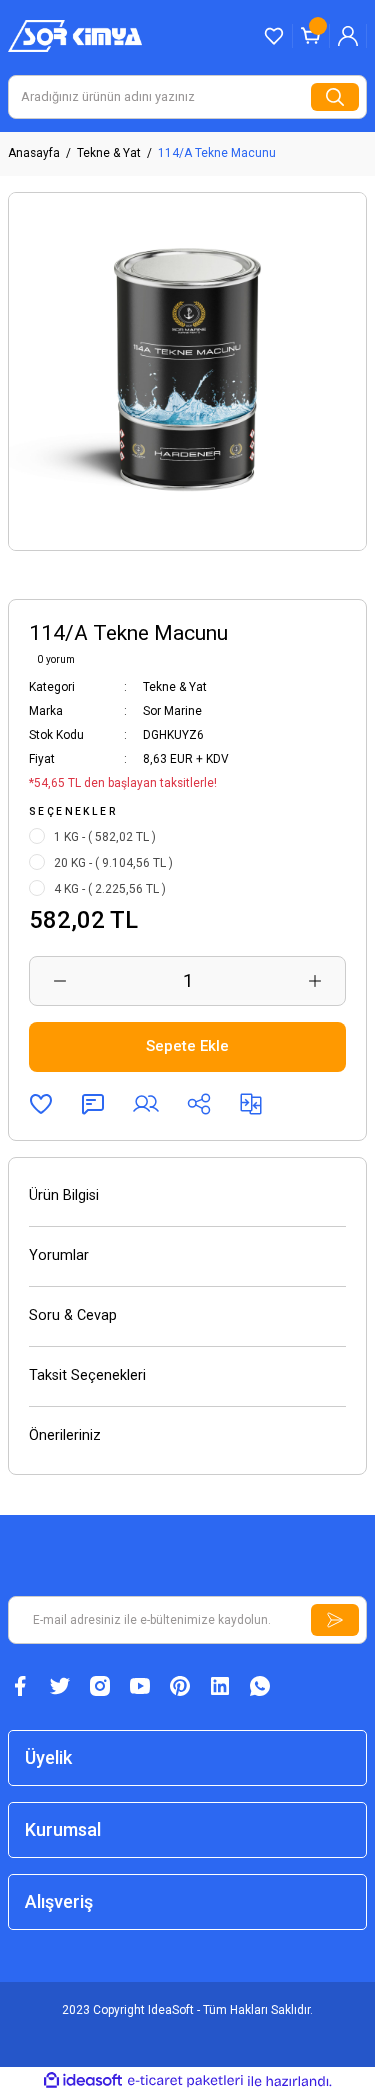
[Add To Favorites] (41, 1104)
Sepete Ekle (187, 1046)
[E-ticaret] (185, 2080)
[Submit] (335, 1620)
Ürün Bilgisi (64, 1195)
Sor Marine (172, 711)
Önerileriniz (65, 1435)
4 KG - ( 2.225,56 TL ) (110, 889)
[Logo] (75, 35)
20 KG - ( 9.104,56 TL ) (113, 863)
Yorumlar (59, 1255)
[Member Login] (348, 36)
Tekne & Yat (175, 687)
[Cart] (311, 36)
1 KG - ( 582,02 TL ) (105, 837)
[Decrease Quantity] (60, 981)
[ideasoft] (83, 2081)
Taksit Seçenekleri (87, 1375)
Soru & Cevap (73, 1315)
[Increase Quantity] (315, 981)
